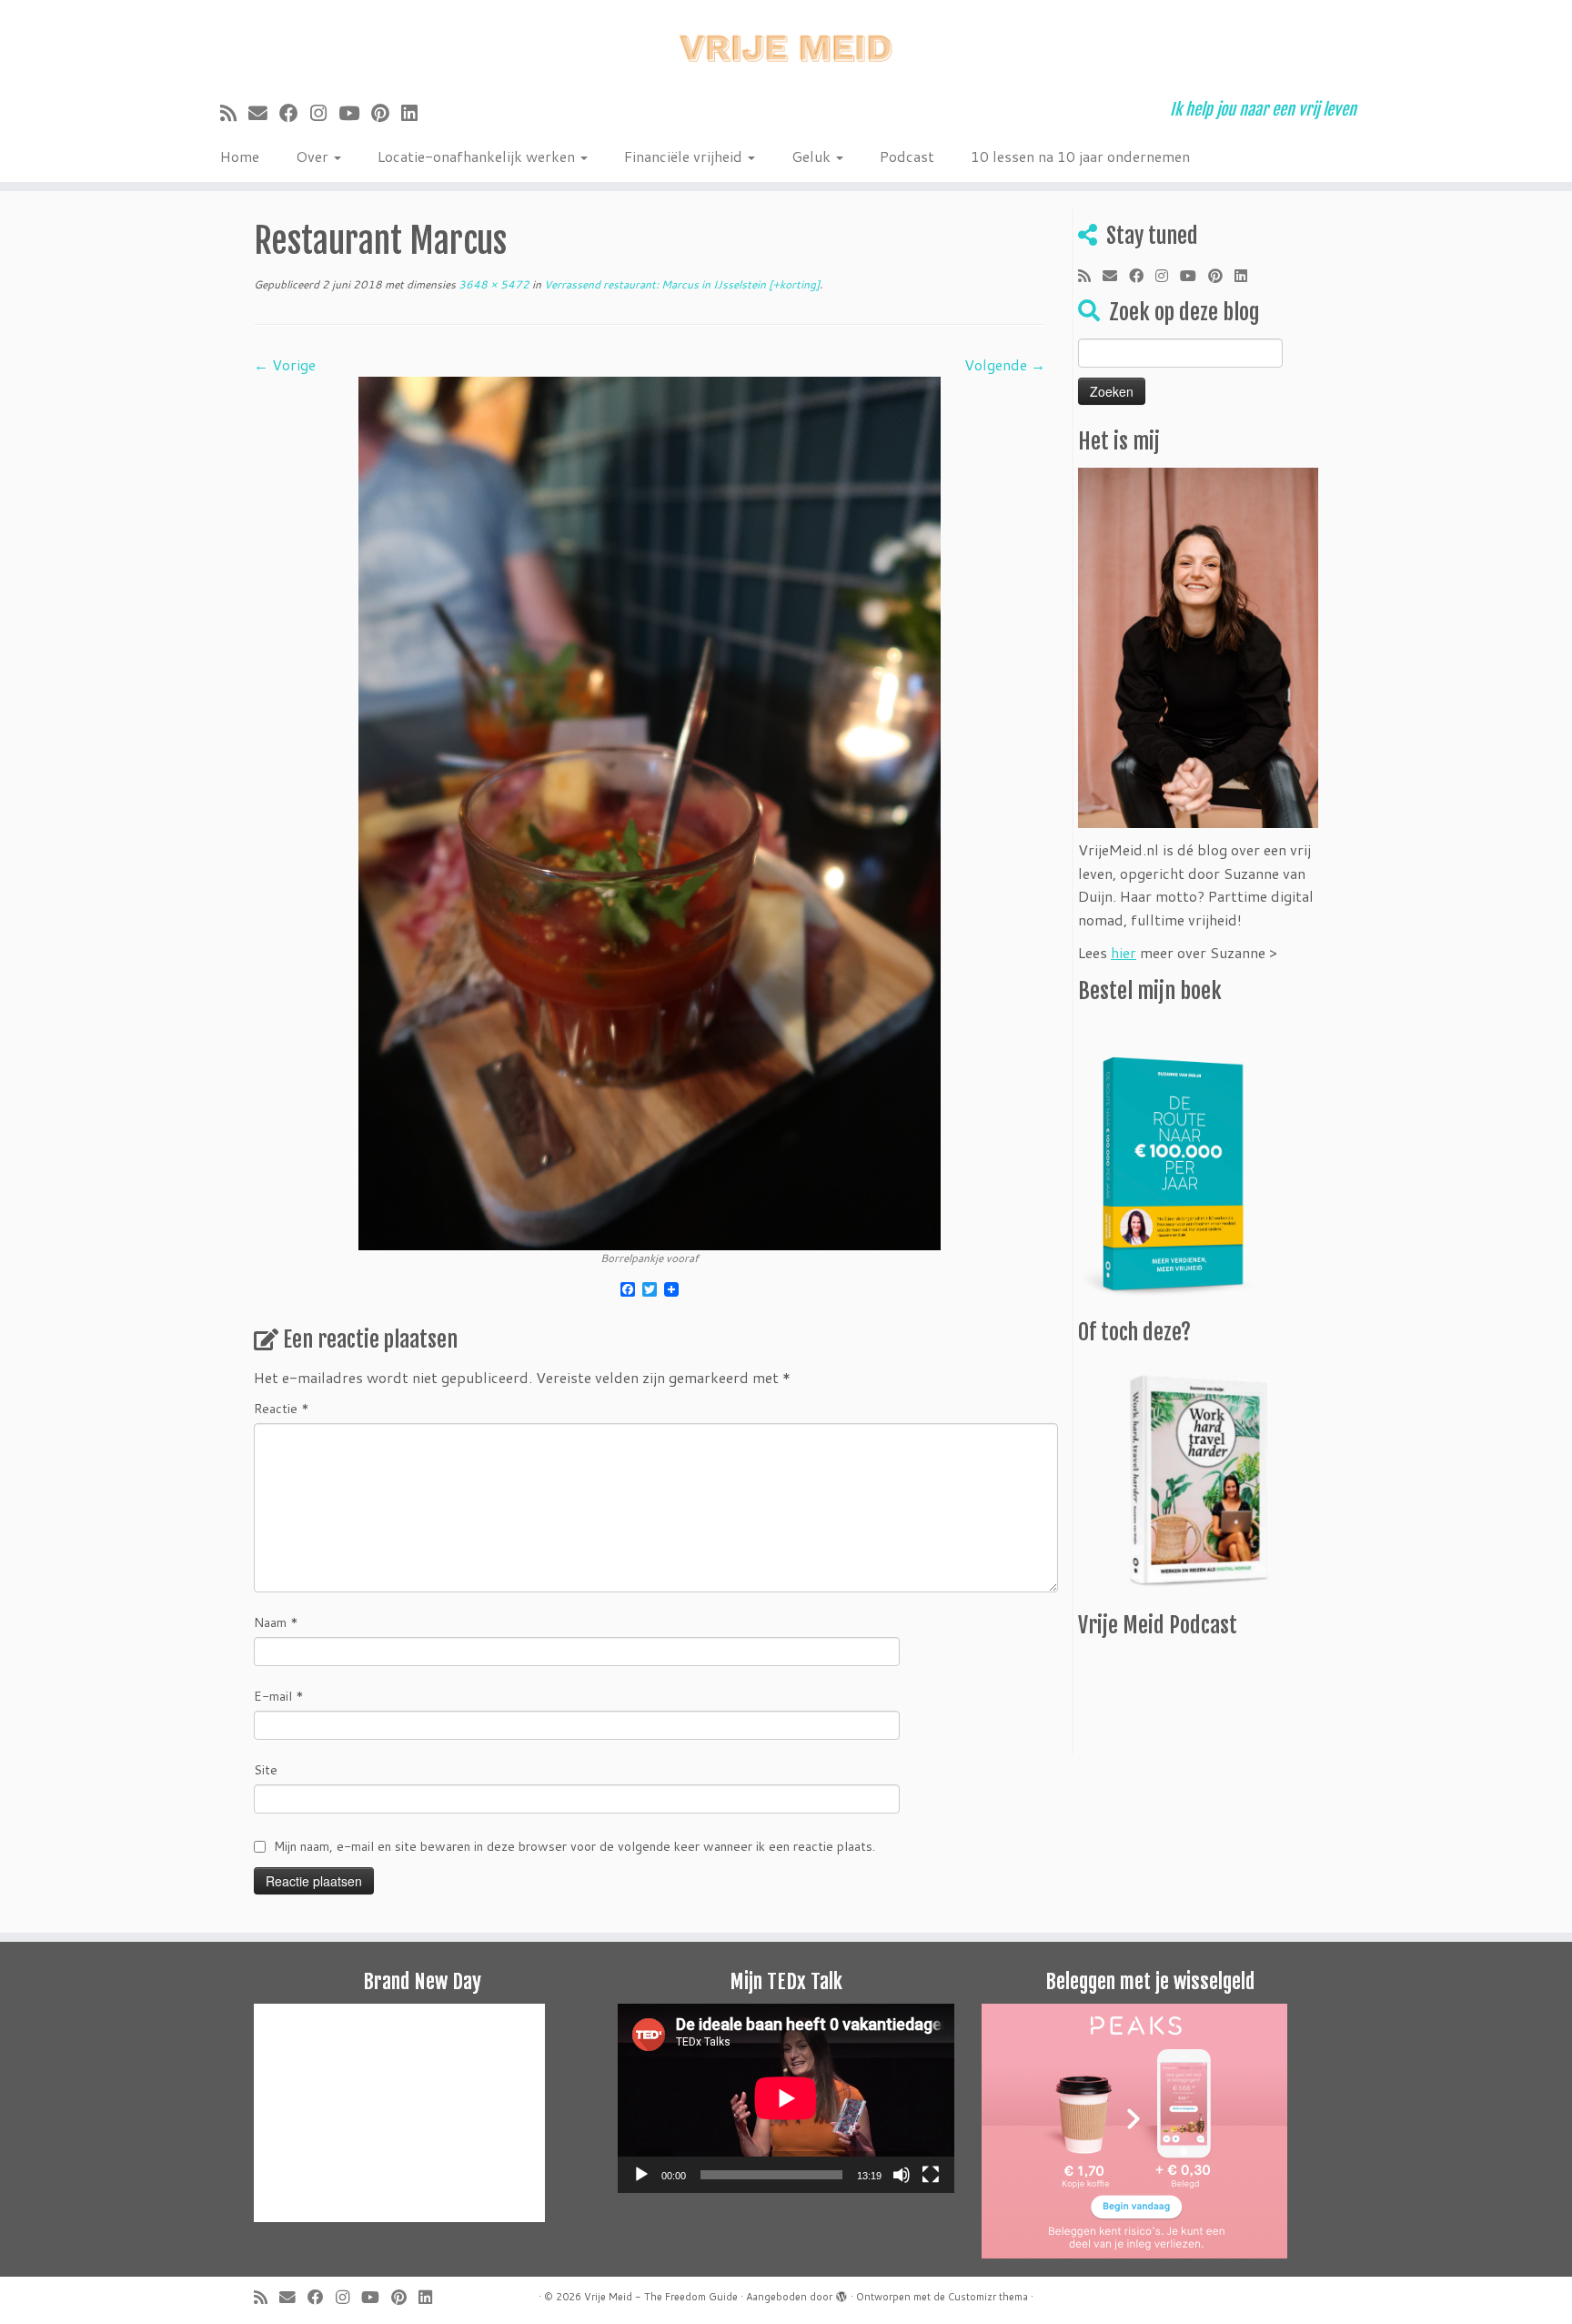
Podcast (907, 156)
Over (314, 156)
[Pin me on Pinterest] (386, 113)
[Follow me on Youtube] (355, 113)
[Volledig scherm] (931, 2175)
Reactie (282, 1409)
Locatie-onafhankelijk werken (478, 156)
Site (266, 1770)
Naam (276, 1622)
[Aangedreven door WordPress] (841, 2293)
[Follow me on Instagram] (324, 113)
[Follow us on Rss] (234, 113)
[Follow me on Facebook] (295, 113)
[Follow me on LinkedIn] (415, 113)
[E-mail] (264, 113)
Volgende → (1005, 364)
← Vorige (285, 364)
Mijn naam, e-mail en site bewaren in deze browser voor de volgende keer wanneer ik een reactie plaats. (574, 1846)
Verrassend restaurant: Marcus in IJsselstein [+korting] (680, 284)
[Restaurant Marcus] (650, 811)
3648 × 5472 (493, 284)
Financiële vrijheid (685, 156)
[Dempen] (902, 2175)
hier (1124, 952)
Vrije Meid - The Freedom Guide (661, 2297)
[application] (786, 2098)
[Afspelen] (641, 2175)
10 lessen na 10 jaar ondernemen (1080, 156)
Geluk (813, 156)
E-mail (279, 1696)
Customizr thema (988, 2297)
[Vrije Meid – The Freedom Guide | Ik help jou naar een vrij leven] (786, 43)
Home (240, 156)
